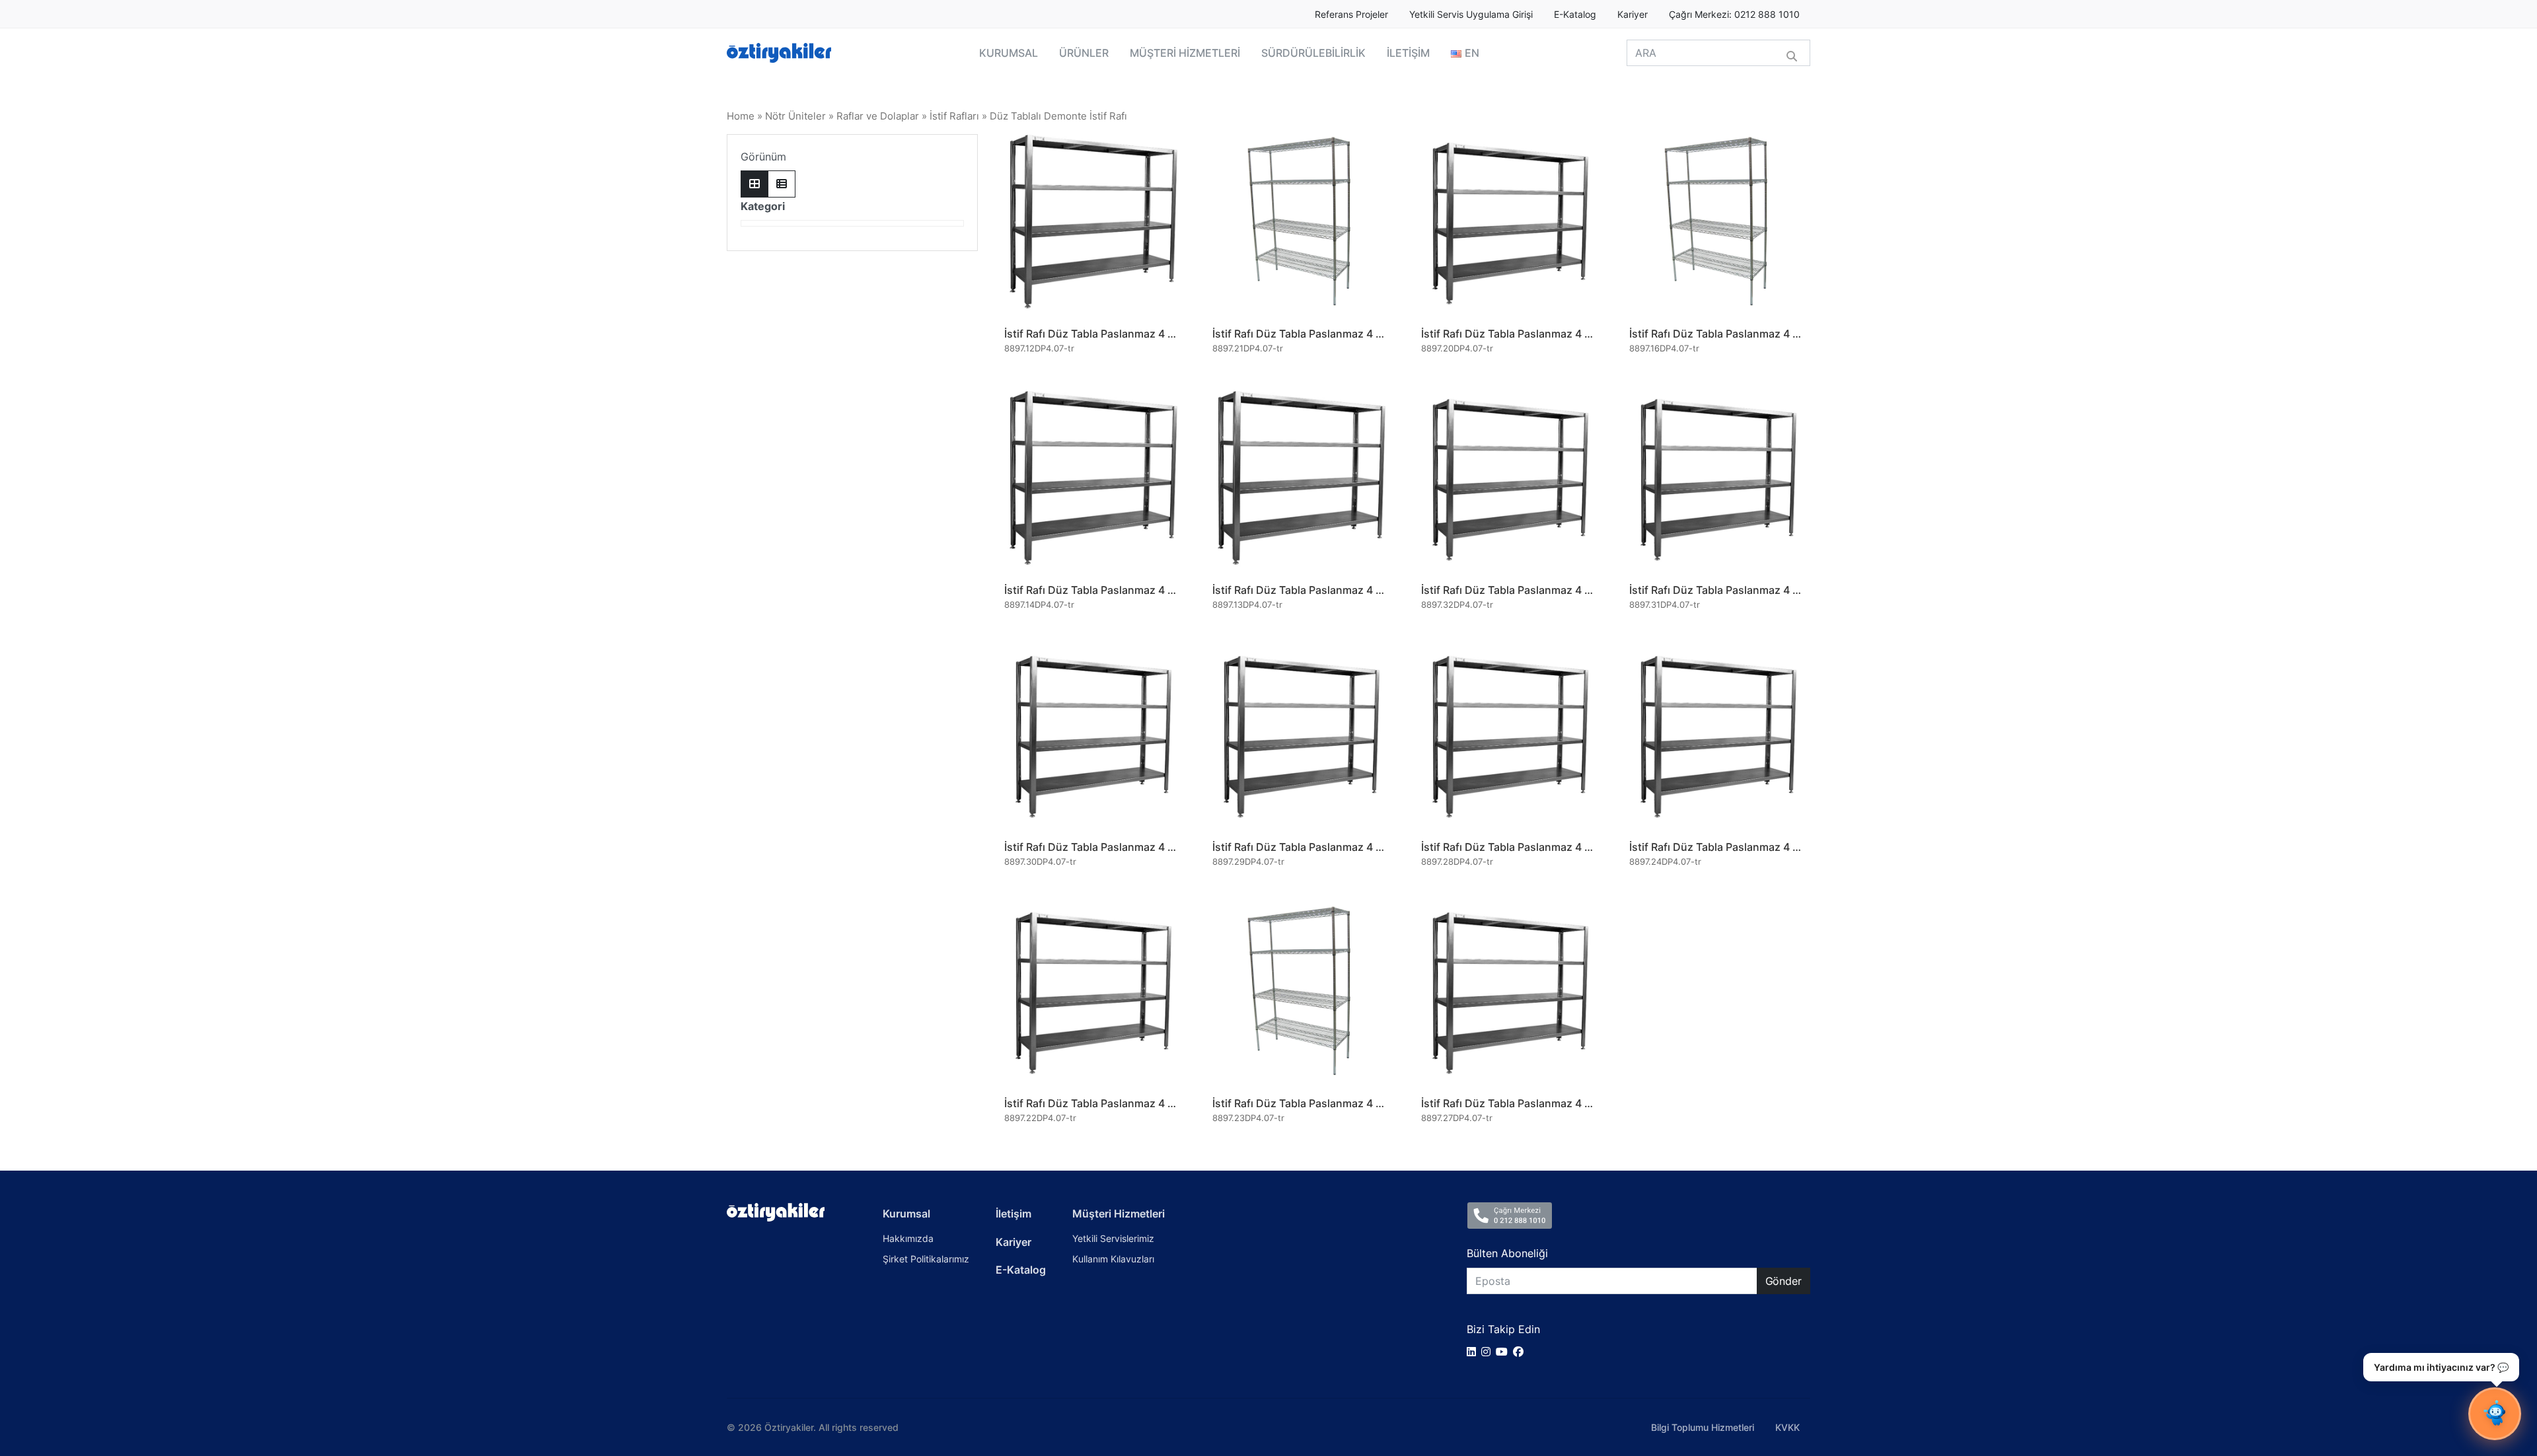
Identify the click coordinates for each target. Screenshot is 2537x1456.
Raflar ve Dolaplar (878, 116)
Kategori (763, 206)
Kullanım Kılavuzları (1113, 1259)
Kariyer (1633, 15)
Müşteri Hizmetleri (1119, 1214)
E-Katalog (1575, 15)
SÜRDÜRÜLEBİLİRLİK (1313, 53)
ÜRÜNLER (1084, 53)
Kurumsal (906, 1214)
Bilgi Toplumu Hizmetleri (1703, 1427)
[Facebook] (1521, 1352)
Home (741, 116)
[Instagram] (1489, 1352)
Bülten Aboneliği (1507, 1253)
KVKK (1787, 1427)
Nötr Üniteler (795, 116)
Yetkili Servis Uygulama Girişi (1471, 15)
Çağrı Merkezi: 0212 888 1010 (1734, 15)
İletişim (1013, 1214)
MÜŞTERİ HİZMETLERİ (1185, 53)
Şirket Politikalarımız (926, 1259)
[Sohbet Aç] (2495, 1414)
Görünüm (763, 157)
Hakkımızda (908, 1238)
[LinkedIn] (1474, 1352)
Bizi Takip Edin (1503, 1329)
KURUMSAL (1009, 53)
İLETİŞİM (1408, 53)
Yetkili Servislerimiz (1113, 1238)
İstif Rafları (954, 116)
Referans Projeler (1351, 15)
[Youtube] (1504, 1352)
